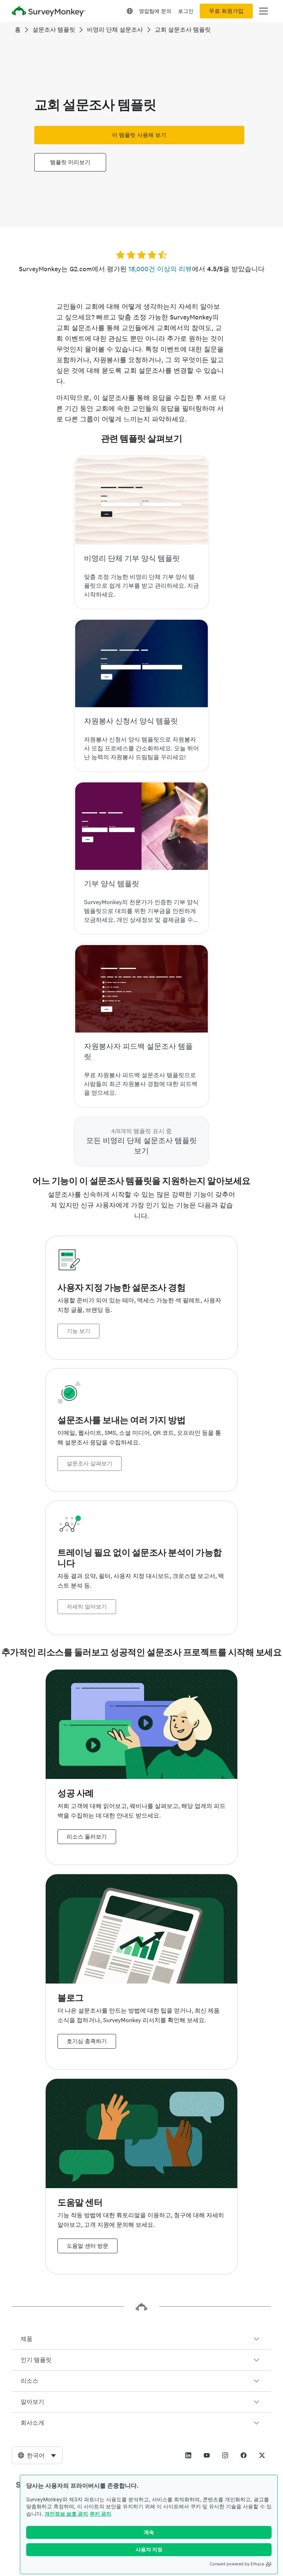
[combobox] (37, 2455)
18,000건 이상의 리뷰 (160, 269)
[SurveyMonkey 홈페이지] (49, 12)
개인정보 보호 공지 (66, 2514)
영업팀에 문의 (155, 11)
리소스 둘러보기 (87, 1837)
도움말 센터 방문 (88, 2246)
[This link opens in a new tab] (188, 2455)
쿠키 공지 (100, 2514)
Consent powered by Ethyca (237, 2564)
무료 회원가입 (226, 11)
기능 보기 (78, 1331)
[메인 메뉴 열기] (263, 11)
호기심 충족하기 (87, 2041)
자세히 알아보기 (87, 1607)
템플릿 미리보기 (70, 162)
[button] (141, 2339)
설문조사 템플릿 (54, 30)
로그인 (186, 11)
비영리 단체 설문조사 (115, 30)
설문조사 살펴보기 (90, 1464)
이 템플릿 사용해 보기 (139, 135)
